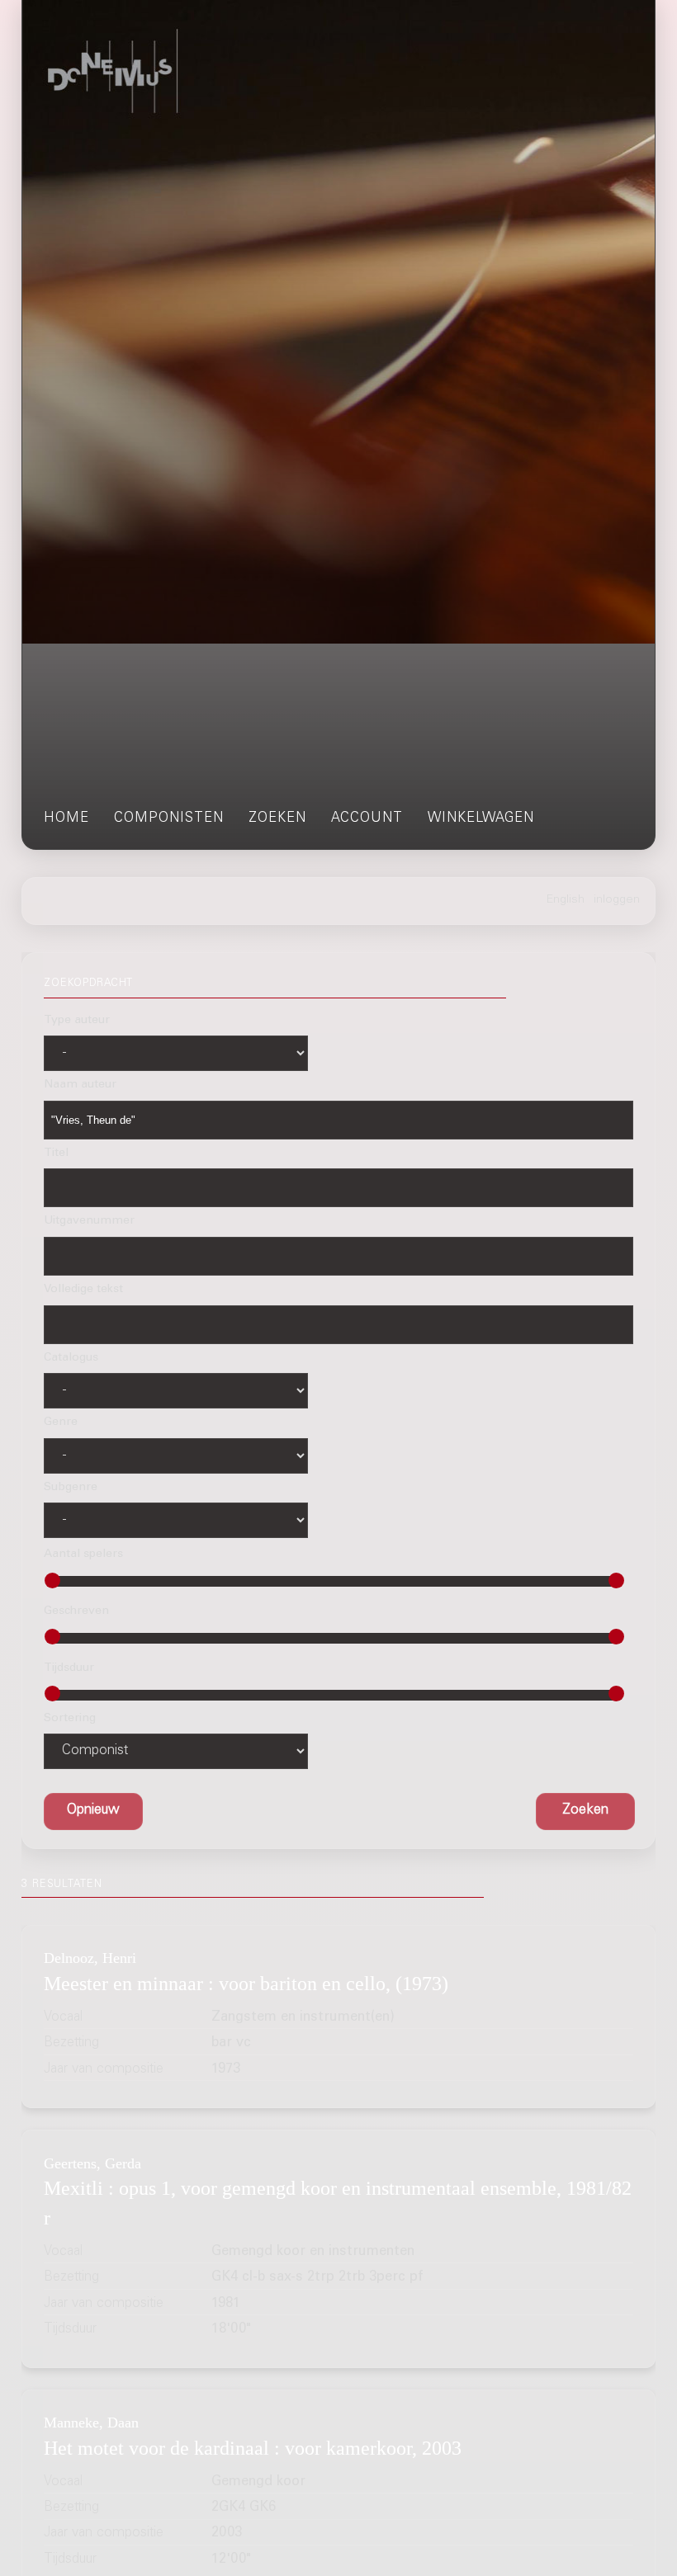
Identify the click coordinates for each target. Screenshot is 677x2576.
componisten (169, 819)
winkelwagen (481, 819)
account (367, 819)
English (566, 900)
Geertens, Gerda (92, 2163)
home (66, 819)
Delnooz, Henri (90, 1958)
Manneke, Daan (91, 2423)
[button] (585, 1812)
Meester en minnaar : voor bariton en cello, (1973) (246, 1984)
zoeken (277, 819)
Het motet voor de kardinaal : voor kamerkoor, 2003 (253, 2448)
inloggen (617, 900)
